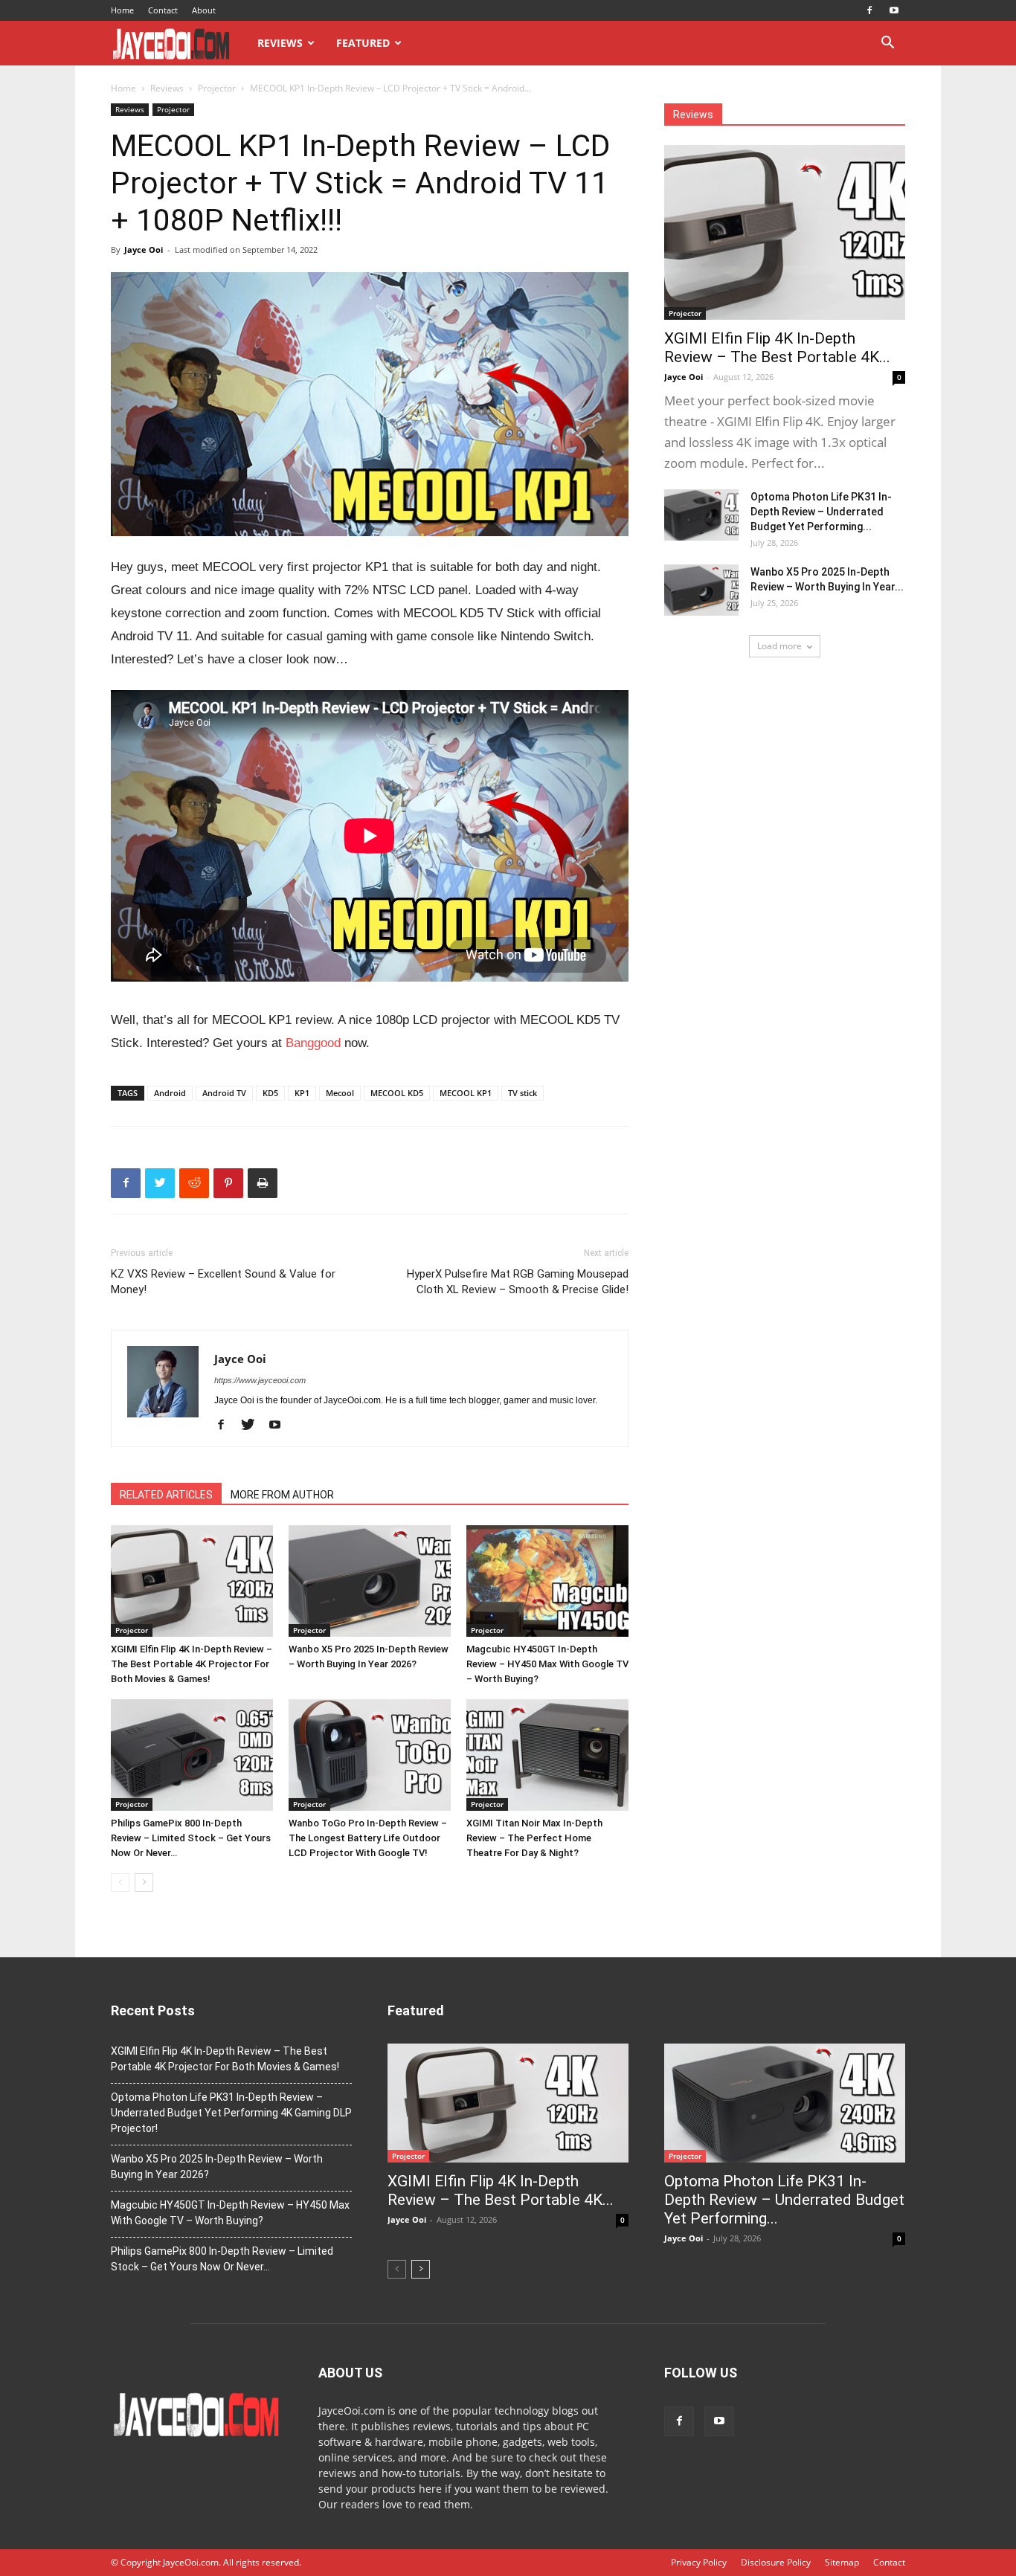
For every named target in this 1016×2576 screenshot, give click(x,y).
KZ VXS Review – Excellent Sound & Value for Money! (223, 1282)
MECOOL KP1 (466, 1093)
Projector (217, 88)
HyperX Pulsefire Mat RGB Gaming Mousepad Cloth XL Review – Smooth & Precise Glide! (518, 1282)
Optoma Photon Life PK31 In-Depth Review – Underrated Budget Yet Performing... (821, 512)
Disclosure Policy (776, 2562)
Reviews (280, 43)
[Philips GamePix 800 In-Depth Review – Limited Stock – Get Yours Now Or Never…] (192, 1755)
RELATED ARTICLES (166, 1495)
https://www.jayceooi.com (260, 1380)
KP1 (302, 1093)
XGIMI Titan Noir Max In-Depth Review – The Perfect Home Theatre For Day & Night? (534, 1838)
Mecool (340, 1093)
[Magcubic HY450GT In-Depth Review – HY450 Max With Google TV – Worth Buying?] (547, 1581)
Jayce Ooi (144, 249)
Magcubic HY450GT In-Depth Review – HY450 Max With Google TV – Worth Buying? (547, 1664)
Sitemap (842, 2562)
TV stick (523, 1093)
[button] (887, 44)
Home (122, 10)
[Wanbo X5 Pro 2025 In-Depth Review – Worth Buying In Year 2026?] (370, 1581)
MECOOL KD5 (397, 1093)
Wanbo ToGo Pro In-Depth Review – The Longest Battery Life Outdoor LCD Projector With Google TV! (368, 1838)
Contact (163, 10)
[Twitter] (253, 1426)
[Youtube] (894, 10)
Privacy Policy (699, 2562)
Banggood (313, 1043)
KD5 (270, 1093)
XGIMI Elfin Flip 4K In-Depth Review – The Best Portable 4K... (777, 348)
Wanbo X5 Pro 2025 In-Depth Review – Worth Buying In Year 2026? (217, 2167)
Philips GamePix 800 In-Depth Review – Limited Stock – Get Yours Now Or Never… (191, 1838)
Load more (779, 646)
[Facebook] (869, 10)
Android (170, 1093)
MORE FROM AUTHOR (282, 1495)
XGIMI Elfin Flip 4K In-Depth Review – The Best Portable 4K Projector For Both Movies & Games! (192, 1664)
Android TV (224, 1093)
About (204, 10)
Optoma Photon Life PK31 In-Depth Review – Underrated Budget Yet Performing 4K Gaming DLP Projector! (231, 2113)
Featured (363, 43)
